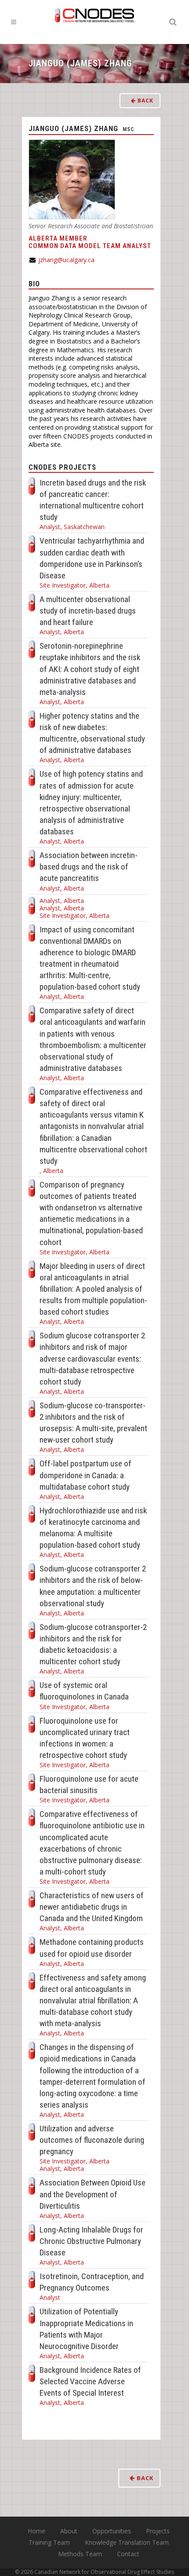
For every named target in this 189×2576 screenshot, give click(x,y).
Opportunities (112, 2531)
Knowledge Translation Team (127, 2542)
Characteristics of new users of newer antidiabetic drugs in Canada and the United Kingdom (92, 1907)
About (69, 2531)
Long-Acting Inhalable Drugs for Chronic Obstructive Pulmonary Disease (91, 2241)
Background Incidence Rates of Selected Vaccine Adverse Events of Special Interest (90, 2381)
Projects (158, 2531)
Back (145, 100)
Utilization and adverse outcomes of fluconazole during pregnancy (92, 2140)
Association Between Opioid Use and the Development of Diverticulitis (93, 2194)
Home (36, 2531)
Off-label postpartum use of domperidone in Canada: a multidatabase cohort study (85, 1475)
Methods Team (80, 2554)
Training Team (49, 2542)
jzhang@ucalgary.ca (66, 260)
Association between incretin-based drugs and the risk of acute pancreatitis (89, 867)
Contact (128, 2554)
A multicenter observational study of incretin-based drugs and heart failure (88, 611)
